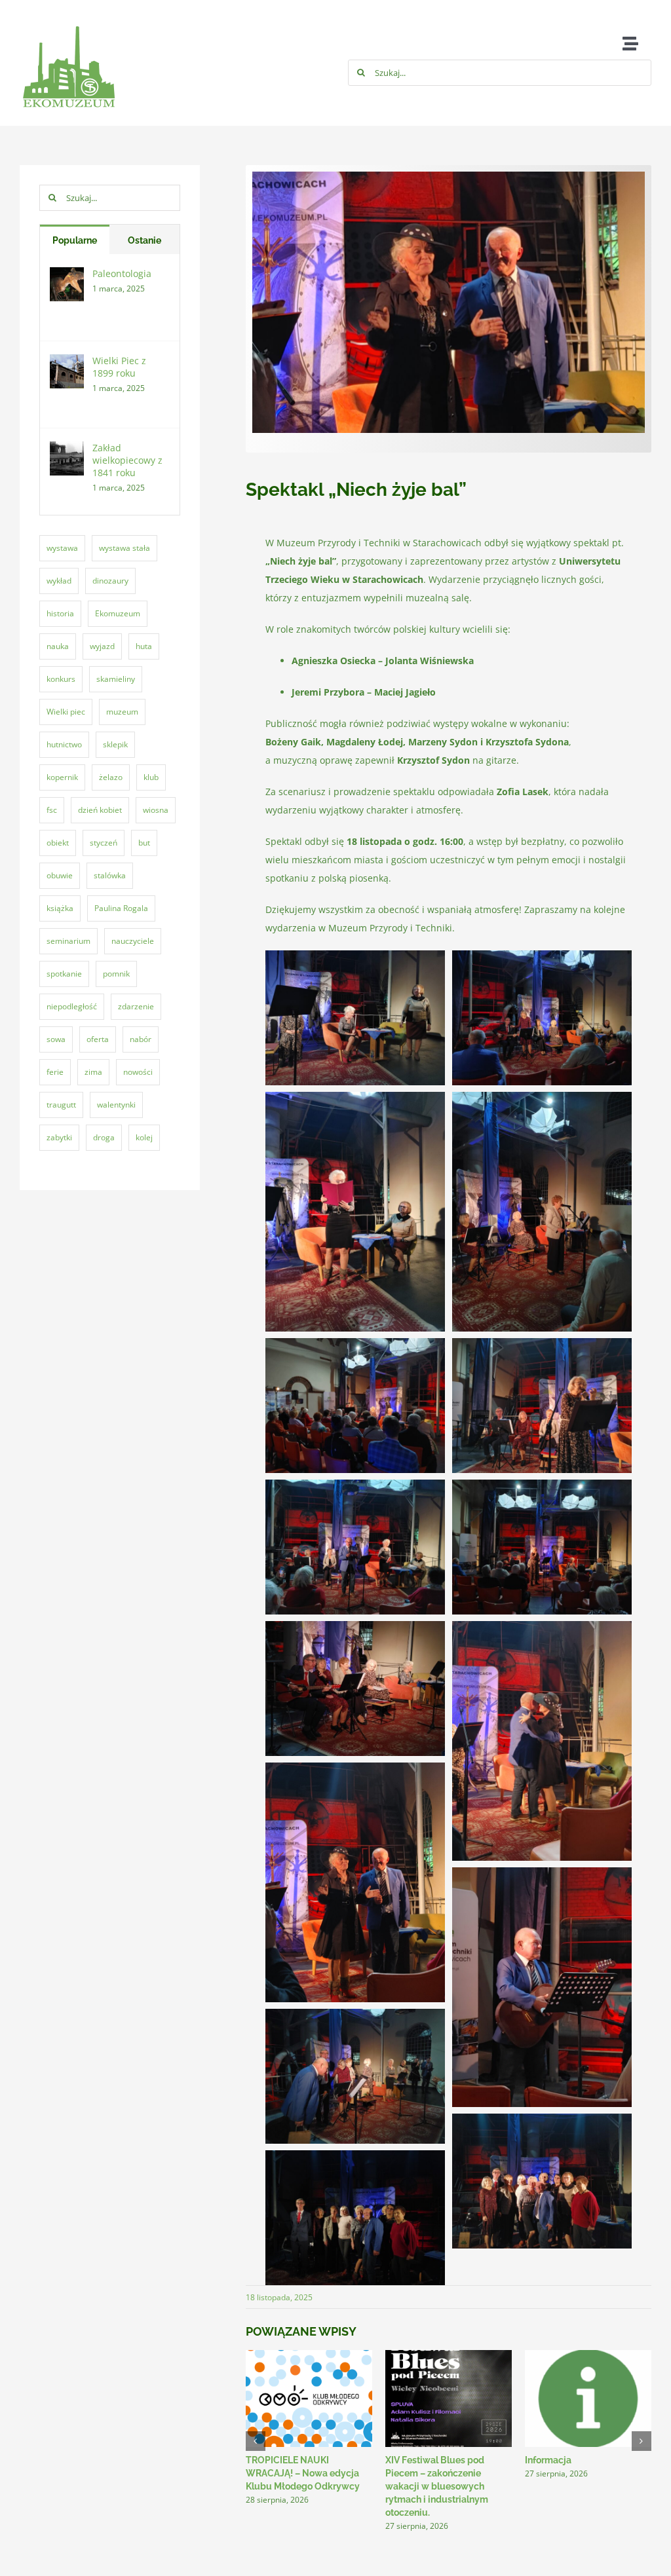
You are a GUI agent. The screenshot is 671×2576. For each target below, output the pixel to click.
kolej (144, 1137)
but (144, 843)
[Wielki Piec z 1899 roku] (67, 363)
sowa (56, 1039)
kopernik (62, 777)
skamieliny (116, 679)
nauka (58, 646)
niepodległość (72, 1006)
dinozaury (110, 581)
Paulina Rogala (121, 908)
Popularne (75, 240)
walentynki (116, 1105)
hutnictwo (64, 744)
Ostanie (144, 240)
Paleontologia (122, 273)
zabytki (59, 1137)
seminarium (68, 941)
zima (93, 1072)
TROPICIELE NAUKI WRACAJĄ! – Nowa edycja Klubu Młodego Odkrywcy (303, 2473)
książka (60, 908)
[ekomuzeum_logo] (69, 15)
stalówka (110, 875)
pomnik (116, 974)
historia (60, 613)
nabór (141, 1039)
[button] (256, 2441)
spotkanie (64, 974)
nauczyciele (133, 941)
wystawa (62, 548)
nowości (138, 1072)
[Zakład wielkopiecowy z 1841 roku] (67, 450)
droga (104, 1137)
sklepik (115, 744)
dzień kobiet (100, 810)
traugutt (61, 1105)
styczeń (104, 843)
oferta (98, 1039)
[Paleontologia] (67, 276)
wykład (59, 581)
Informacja (548, 2460)
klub (151, 777)
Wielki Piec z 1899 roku (119, 367)
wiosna (156, 810)
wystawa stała (125, 548)
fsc (52, 810)
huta (144, 646)
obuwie (60, 875)
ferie (55, 1072)
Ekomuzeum (118, 613)
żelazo (111, 777)
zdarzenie (136, 1006)
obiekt (58, 843)
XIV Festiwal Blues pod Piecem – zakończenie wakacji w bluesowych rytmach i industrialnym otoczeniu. (437, 2486)
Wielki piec (66, 712)
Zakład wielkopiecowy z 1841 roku (127, 460)
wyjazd (102, 646)
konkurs (61, 679)
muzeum (122, 712)
